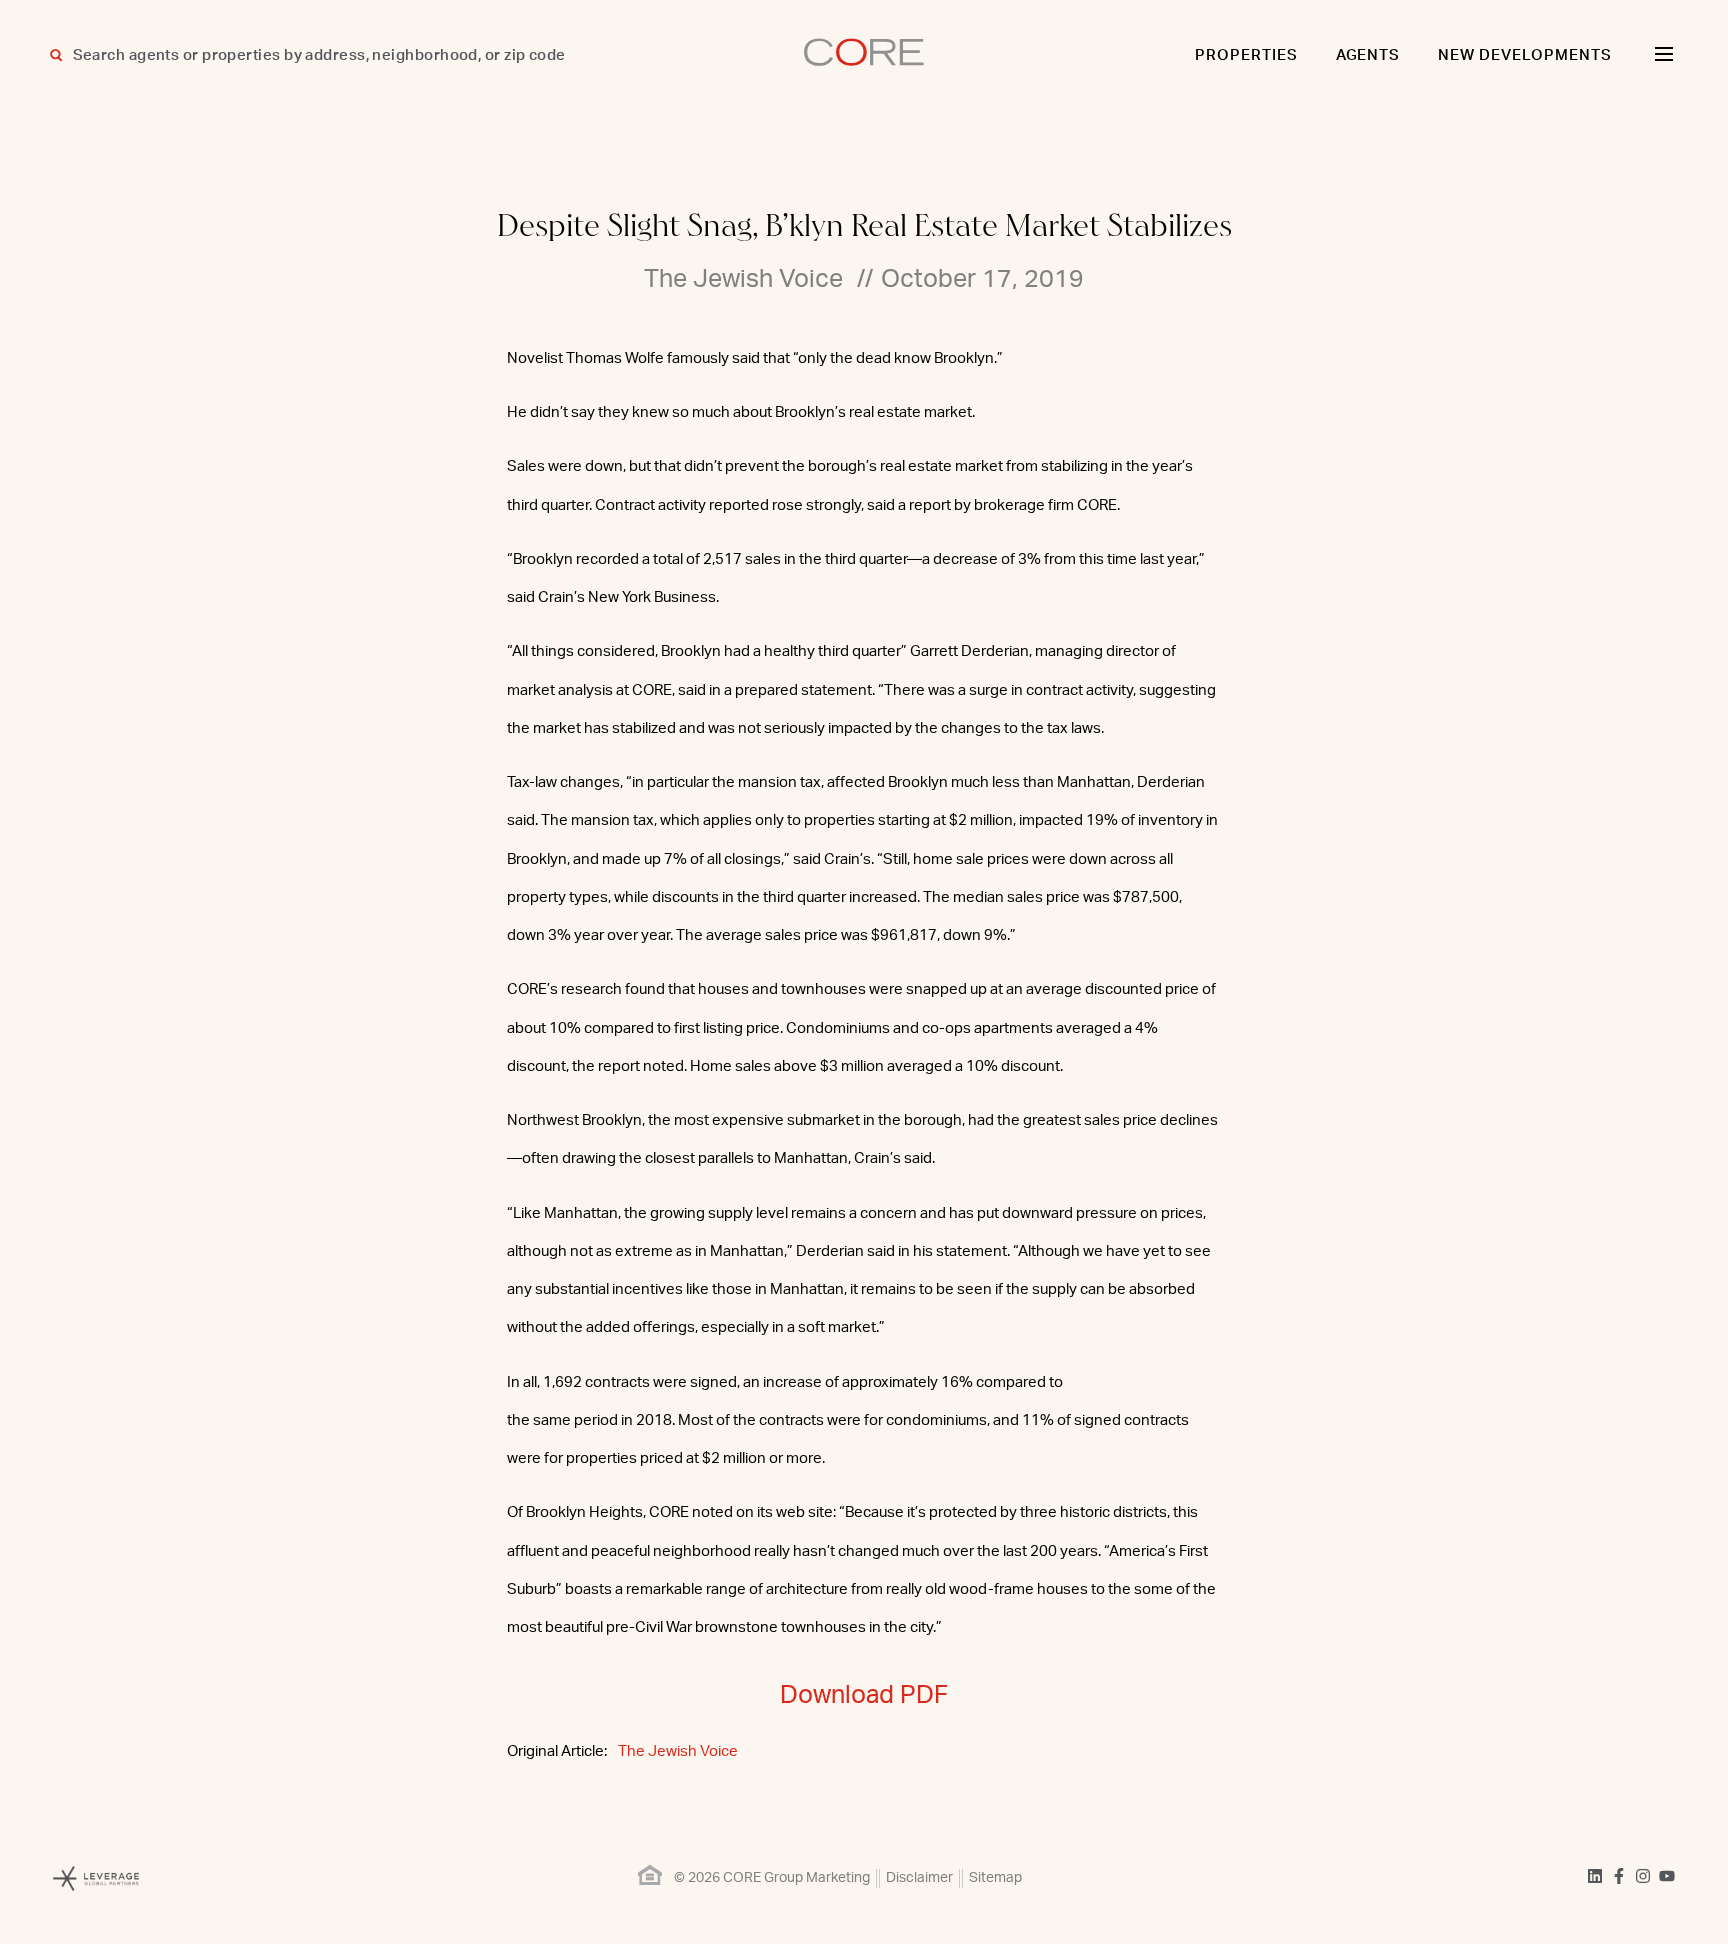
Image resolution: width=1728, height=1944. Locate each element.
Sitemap (995, 1878)
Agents (1368, 55)
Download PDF (864, 1695)
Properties (1246, 55)
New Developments (1525, 55)
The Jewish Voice (678, 1751)
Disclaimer (919, 1878)
